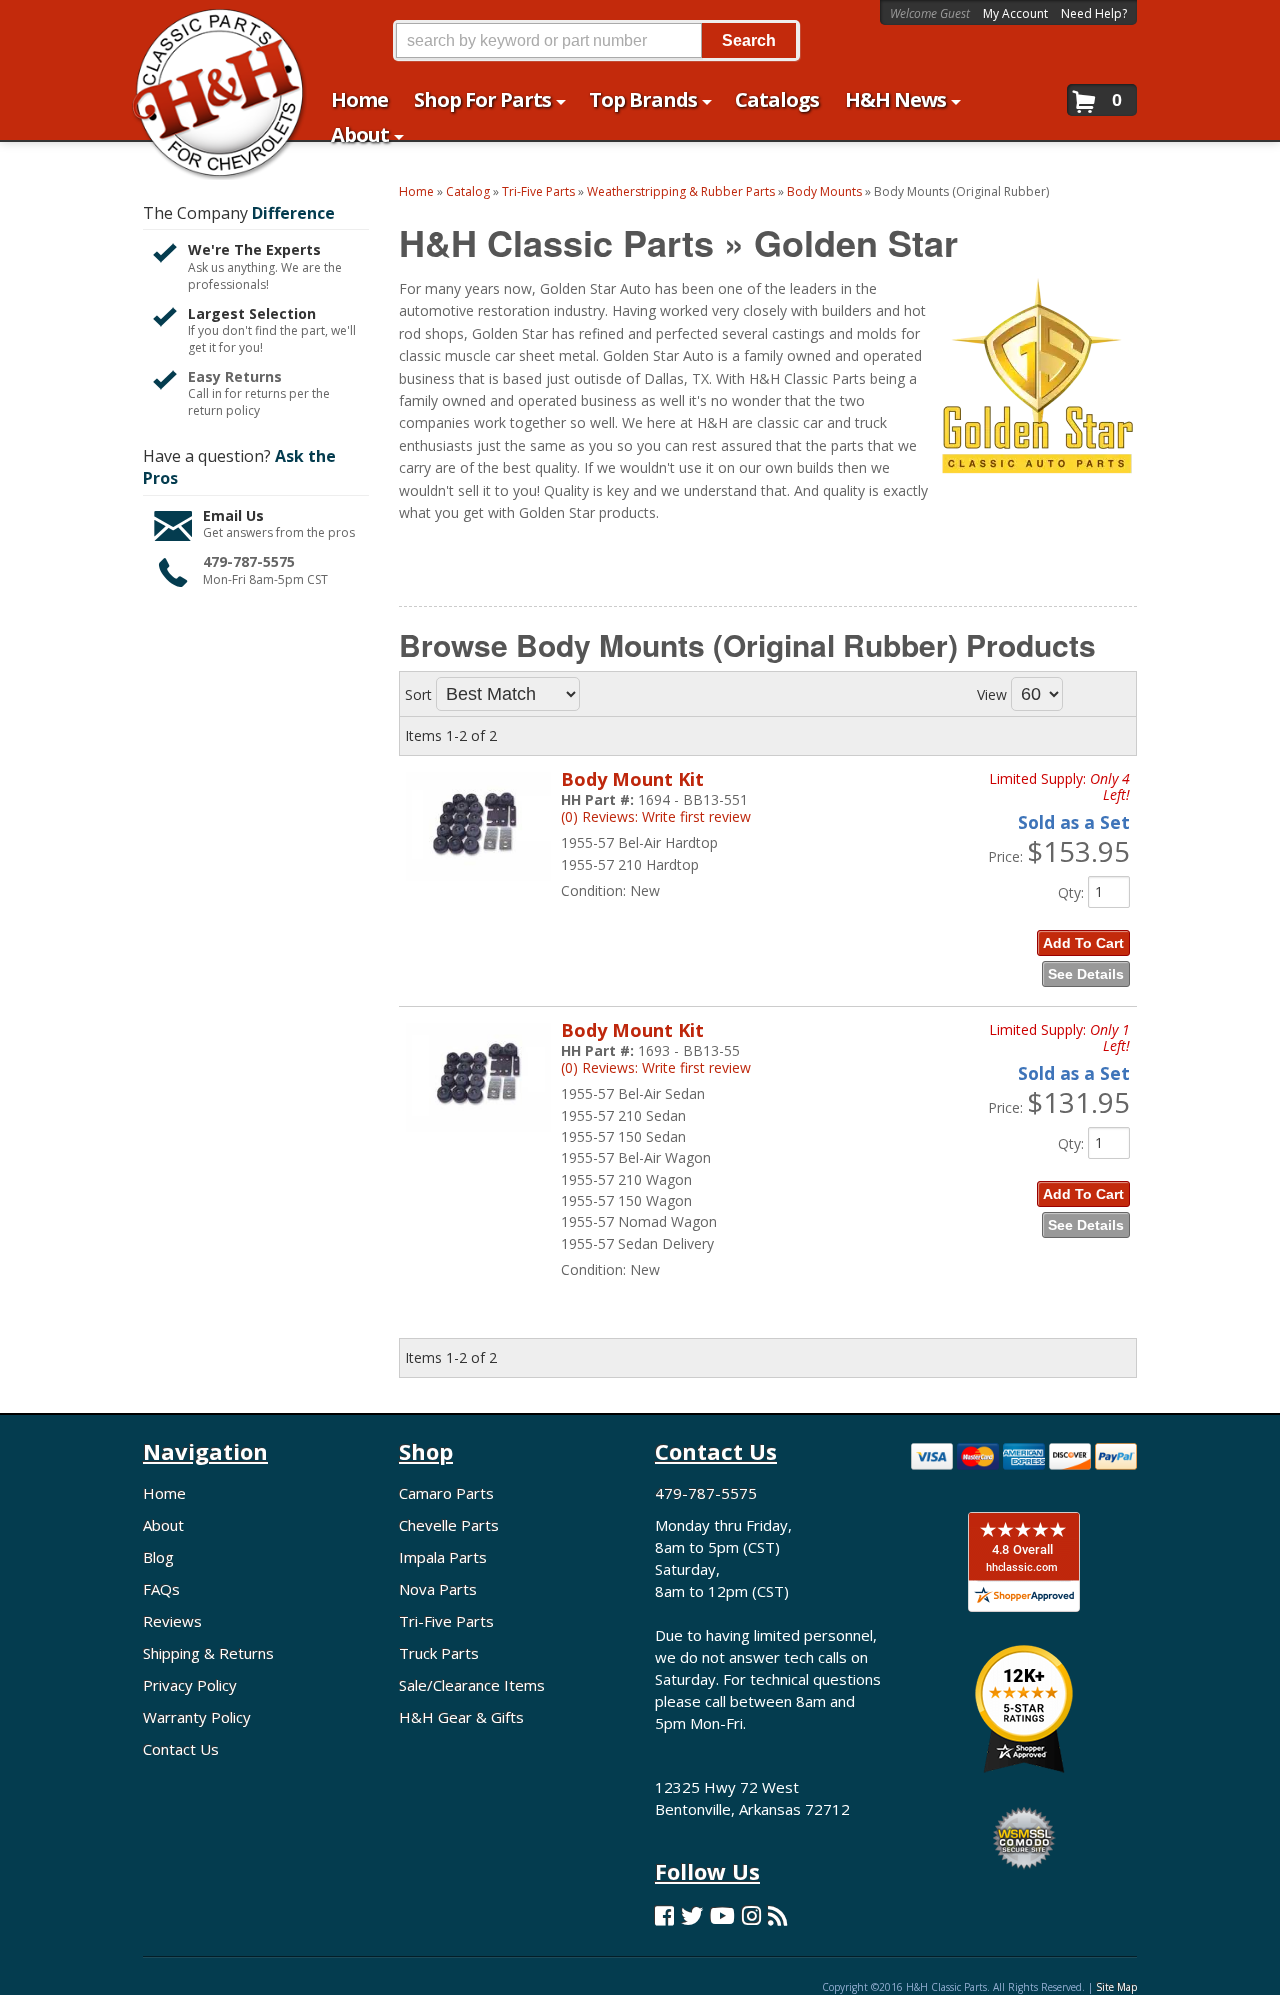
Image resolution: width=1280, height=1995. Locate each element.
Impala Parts (443, 1557)
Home (164, 1493)
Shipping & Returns (208, 1653)
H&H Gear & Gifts (461, 1717)
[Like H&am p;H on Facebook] (664, 1915)
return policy (224, 411)
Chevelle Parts (449, 1525)
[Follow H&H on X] (692, 1915)
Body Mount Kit (632, 779)
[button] (596, 40)
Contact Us (181, 1749)
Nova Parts (438, 1589)
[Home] (208, 27)
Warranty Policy (197, 1717)
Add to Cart (1083, 943)
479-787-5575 (249, 561)
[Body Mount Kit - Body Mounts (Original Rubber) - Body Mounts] (478, 890)
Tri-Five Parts (446, 1621)
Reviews (172, 1621)
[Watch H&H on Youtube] (722, 1915)
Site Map (1116, 1987)
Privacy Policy (190, 1685)
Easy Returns (235, 376)
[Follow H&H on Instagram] (751, 1915)
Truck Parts (439, 1653)
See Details (1086, 974)
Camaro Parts (446, 1493)
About (163, 1525)
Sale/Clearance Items (472, 1685)
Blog (158, 1557)
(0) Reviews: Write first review (656, 816)
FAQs (161, 1589)
